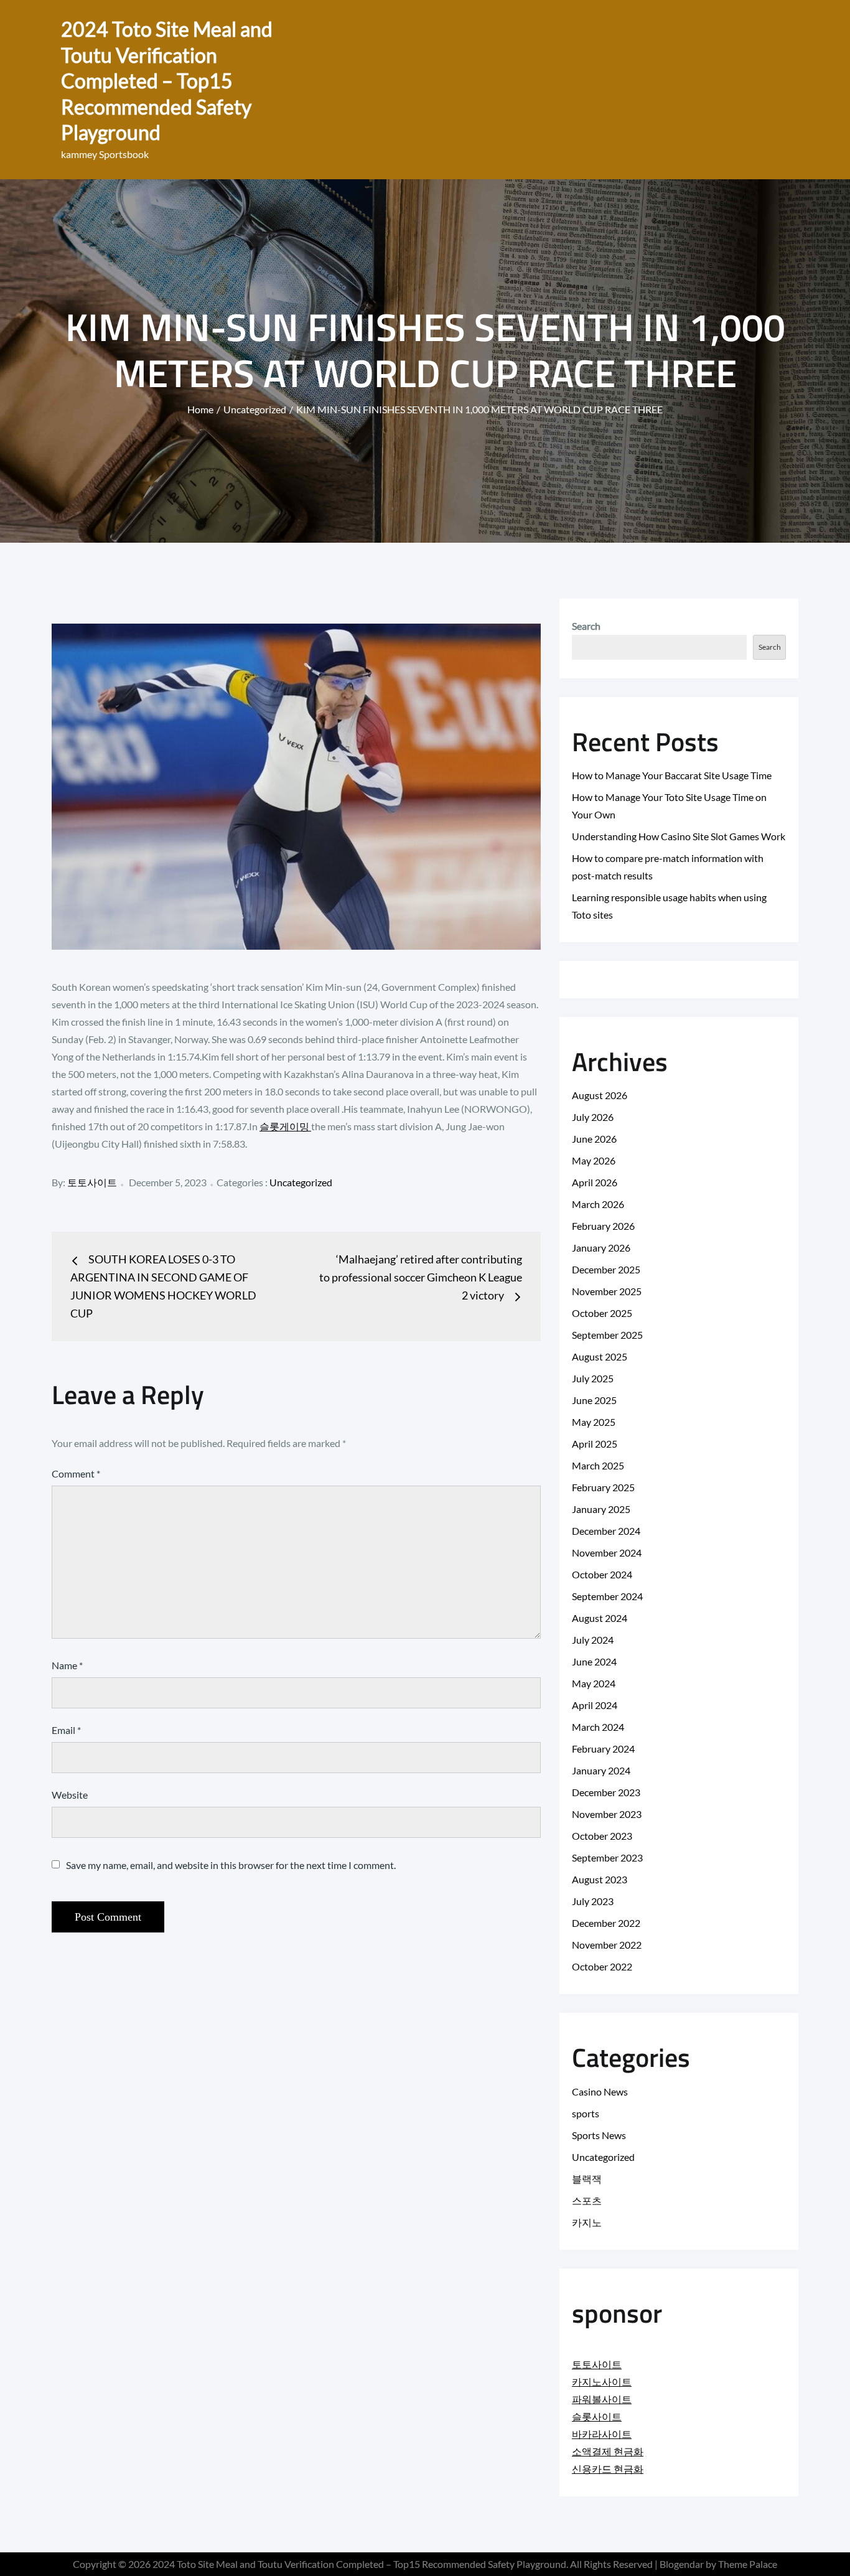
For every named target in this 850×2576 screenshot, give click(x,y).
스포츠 (587, 2200)
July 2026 (593, 1117)
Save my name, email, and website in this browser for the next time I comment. (231, 1865)
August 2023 (600, 1879)
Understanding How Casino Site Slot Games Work (679, 836)
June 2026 (594, 1139)
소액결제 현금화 (608, 2451)
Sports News (599, 2135)
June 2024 (594, 1661)
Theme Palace (748, 2564)
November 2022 (607, 1945)
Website (70, 1795)
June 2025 (594, 1400)
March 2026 (598, 1204)
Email (66, 1730)
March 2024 (598, 1727)
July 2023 (593, 1901)
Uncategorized (301, 1182)
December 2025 (606, 1269)
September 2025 (607, 1335)
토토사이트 (92, 1182)
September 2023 (607, 1857)
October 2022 (602, 1966)
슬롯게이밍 (285, 1126)
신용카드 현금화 (608, 2469)
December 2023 (606, 1792)
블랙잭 (587, 2179)
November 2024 (607, 1553)
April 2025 (595, 1444)
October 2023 (602, 1836)
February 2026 (603, 1226)
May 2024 (594, 1683)
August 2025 (600, 1356)
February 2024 (603, 1749)
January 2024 (601, 1770)
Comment (76, 1473)
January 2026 (601, 1248)
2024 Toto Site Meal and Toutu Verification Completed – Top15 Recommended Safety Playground (167, 81)
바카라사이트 (602, 2434)
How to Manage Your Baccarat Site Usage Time (672, 775)
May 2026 (594, 1160)
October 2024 (602, 1574)
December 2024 (606, 1531)
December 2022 (606, 1923)
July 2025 (593, 1378)
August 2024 (600, 1618)
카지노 (587, 2222)
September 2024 (607, 1596)
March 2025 (598, 1465)
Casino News (600, 2091)
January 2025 (601, 1509)
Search (586, 626)
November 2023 (607, 1814)
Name (67, 1665)
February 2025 (603, 1487)
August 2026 (600, 1095)
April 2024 (595, 1705)
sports (586, 2113)
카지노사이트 (602, 2382)
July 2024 (593, 1640)
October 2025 (602, 1313)
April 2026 (595, 1182)
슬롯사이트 (597, 2416)
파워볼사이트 (602, 2399)
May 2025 (594, 1422)
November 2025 (607, 1291)
